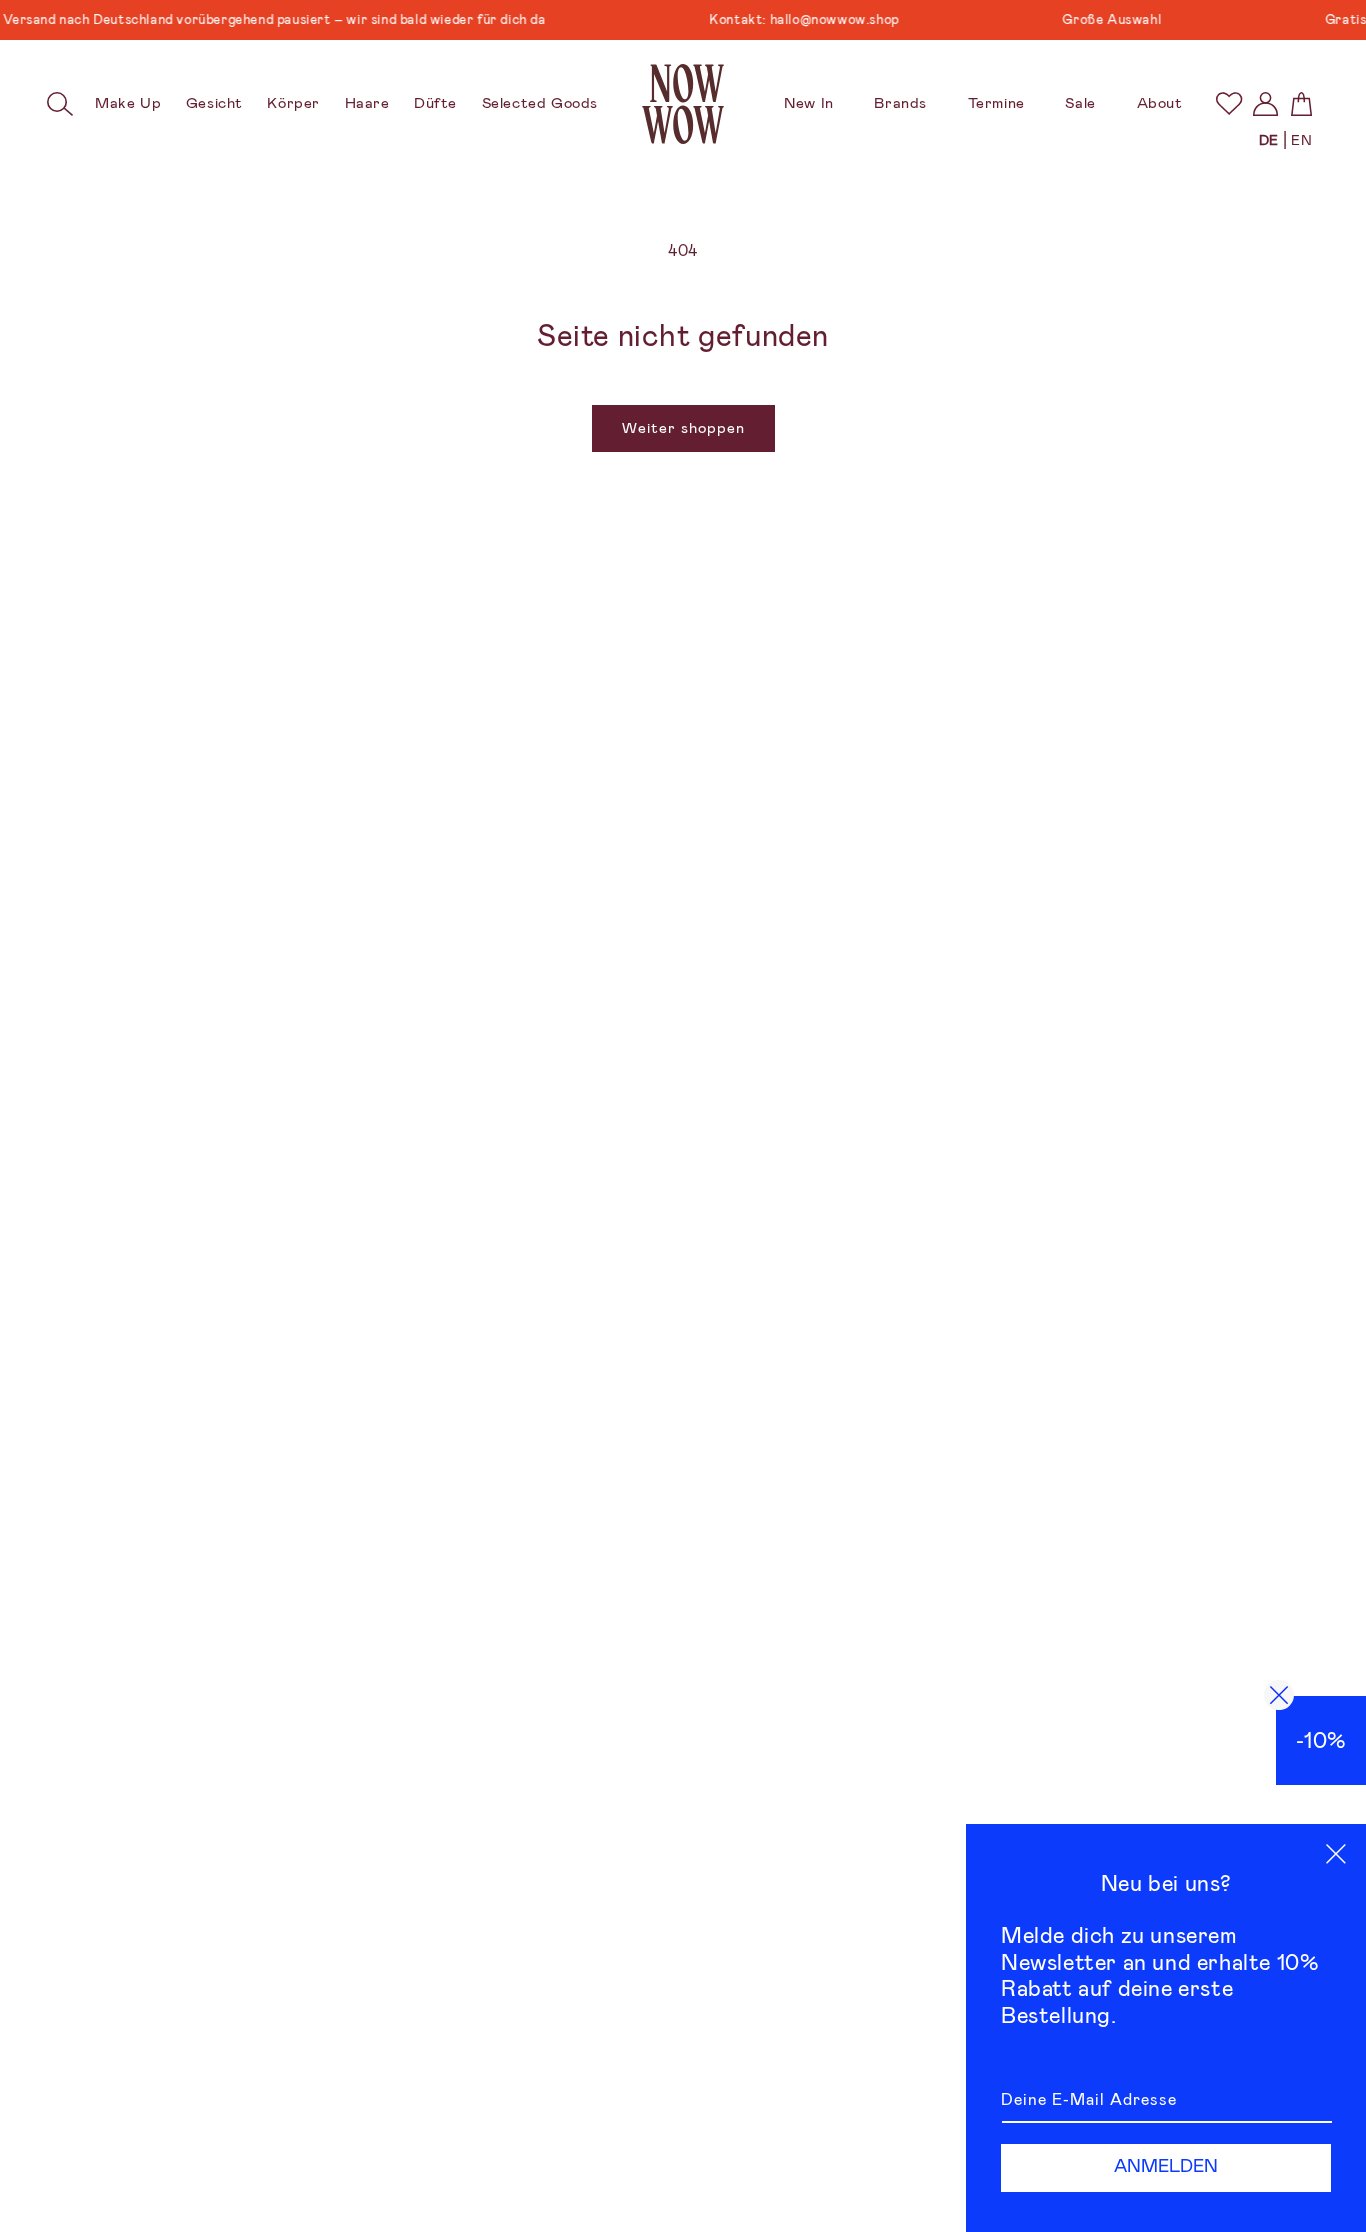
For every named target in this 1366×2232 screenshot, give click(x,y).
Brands (900, 103)
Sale (1080, 103)
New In (809, 103)
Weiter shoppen (683, 428)
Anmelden (1166, 2166)
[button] (61, 104)
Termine (996, 103)
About (1160, 103)
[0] (1229, 103)
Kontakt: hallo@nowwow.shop (781, 19)
